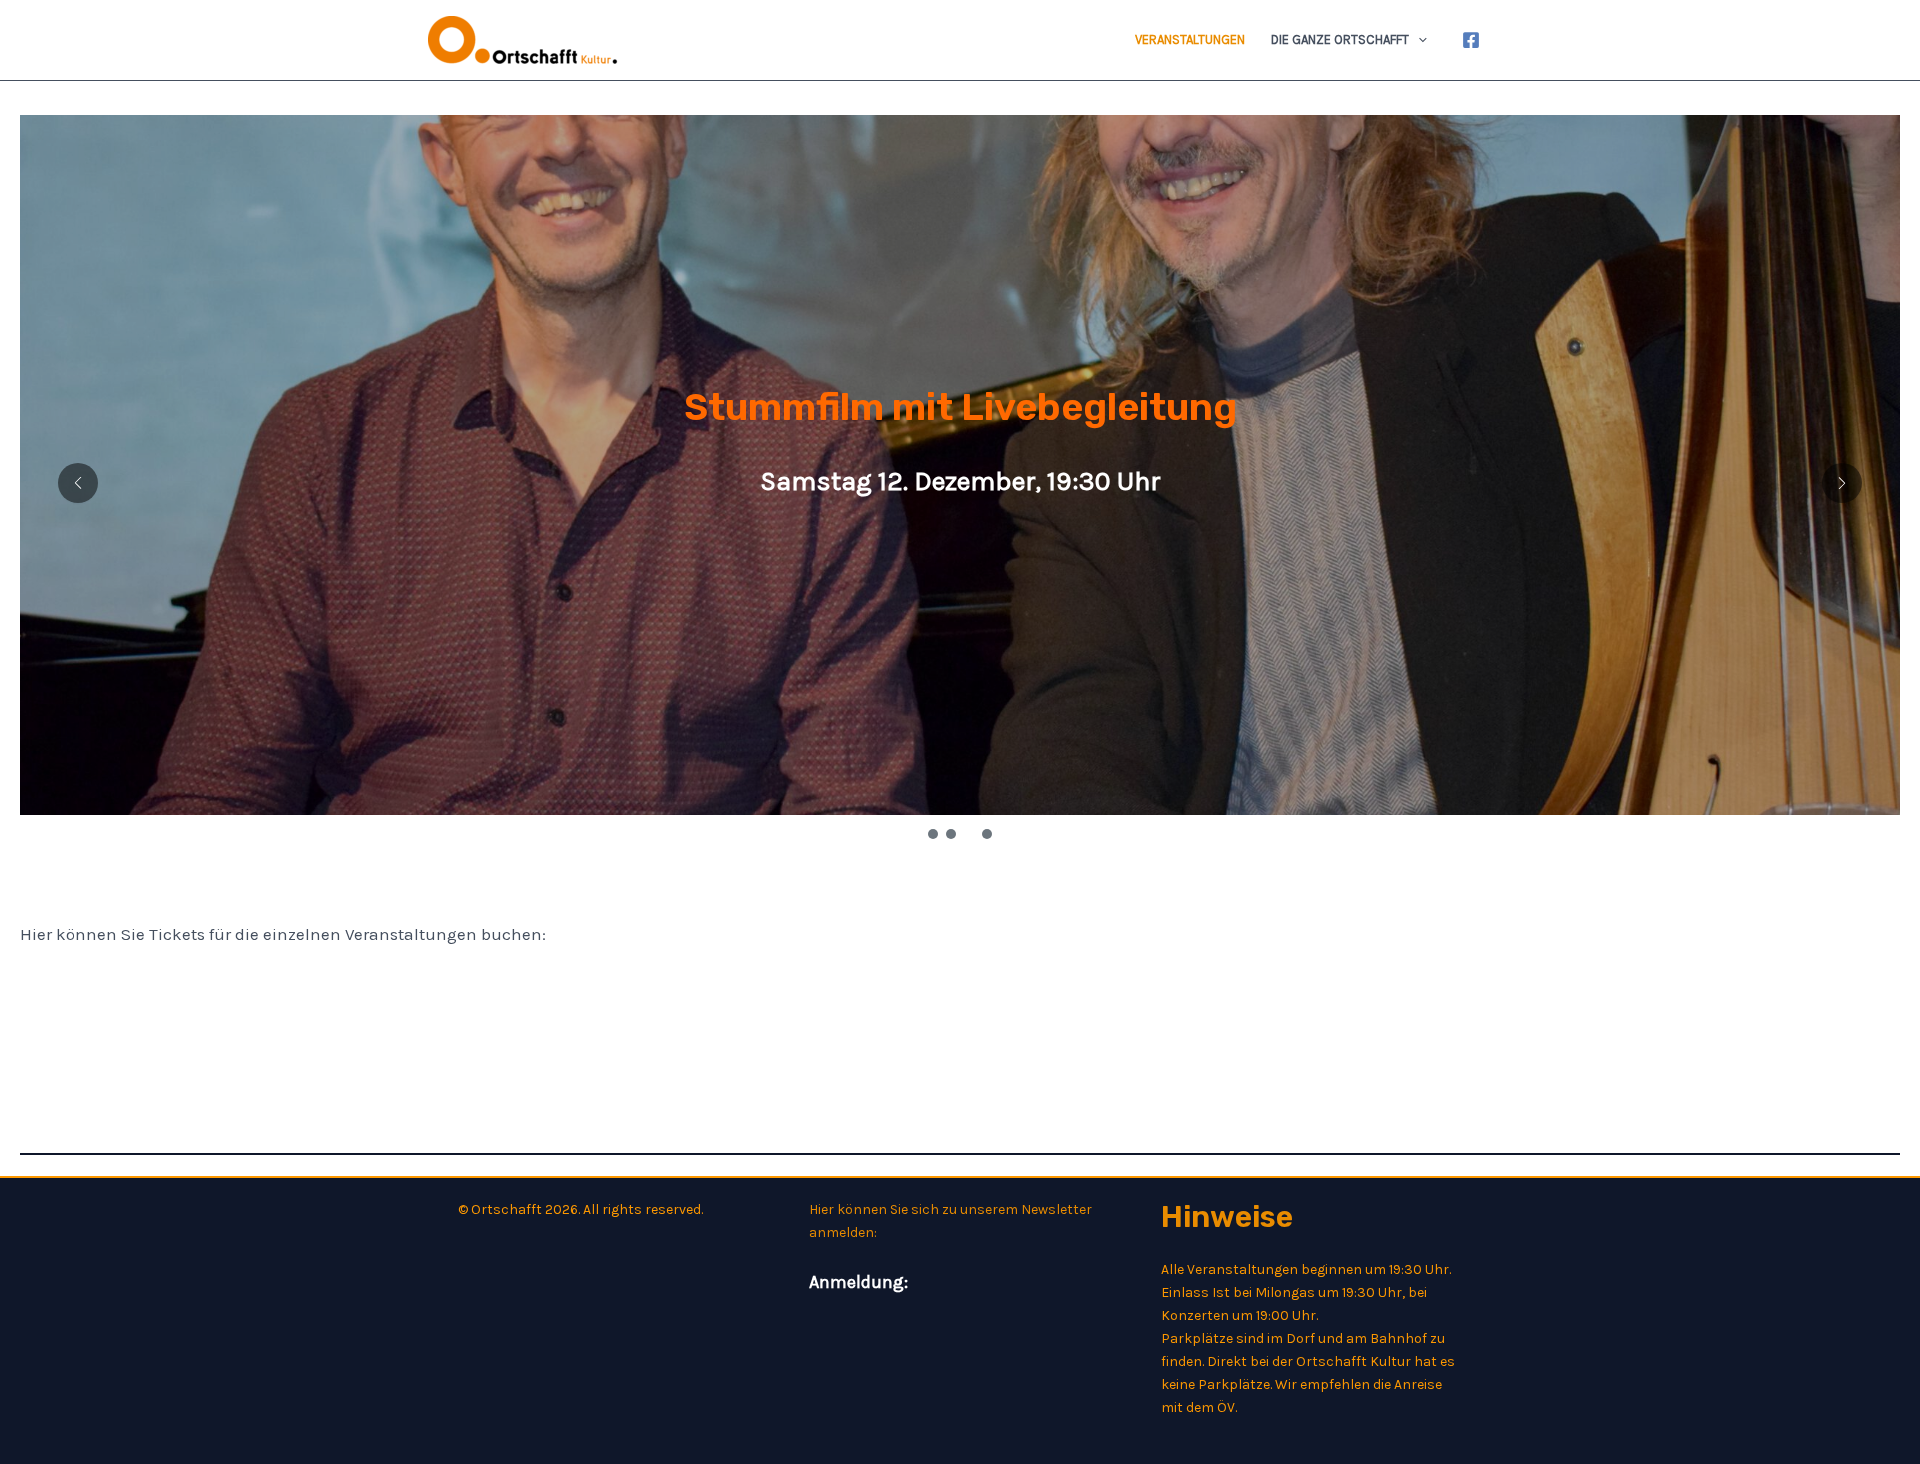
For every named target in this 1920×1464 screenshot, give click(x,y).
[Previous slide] (78, 483)
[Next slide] (1842, 483)
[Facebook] (1471, 40)
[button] (1418, 40)
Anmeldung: (858, 1282)
